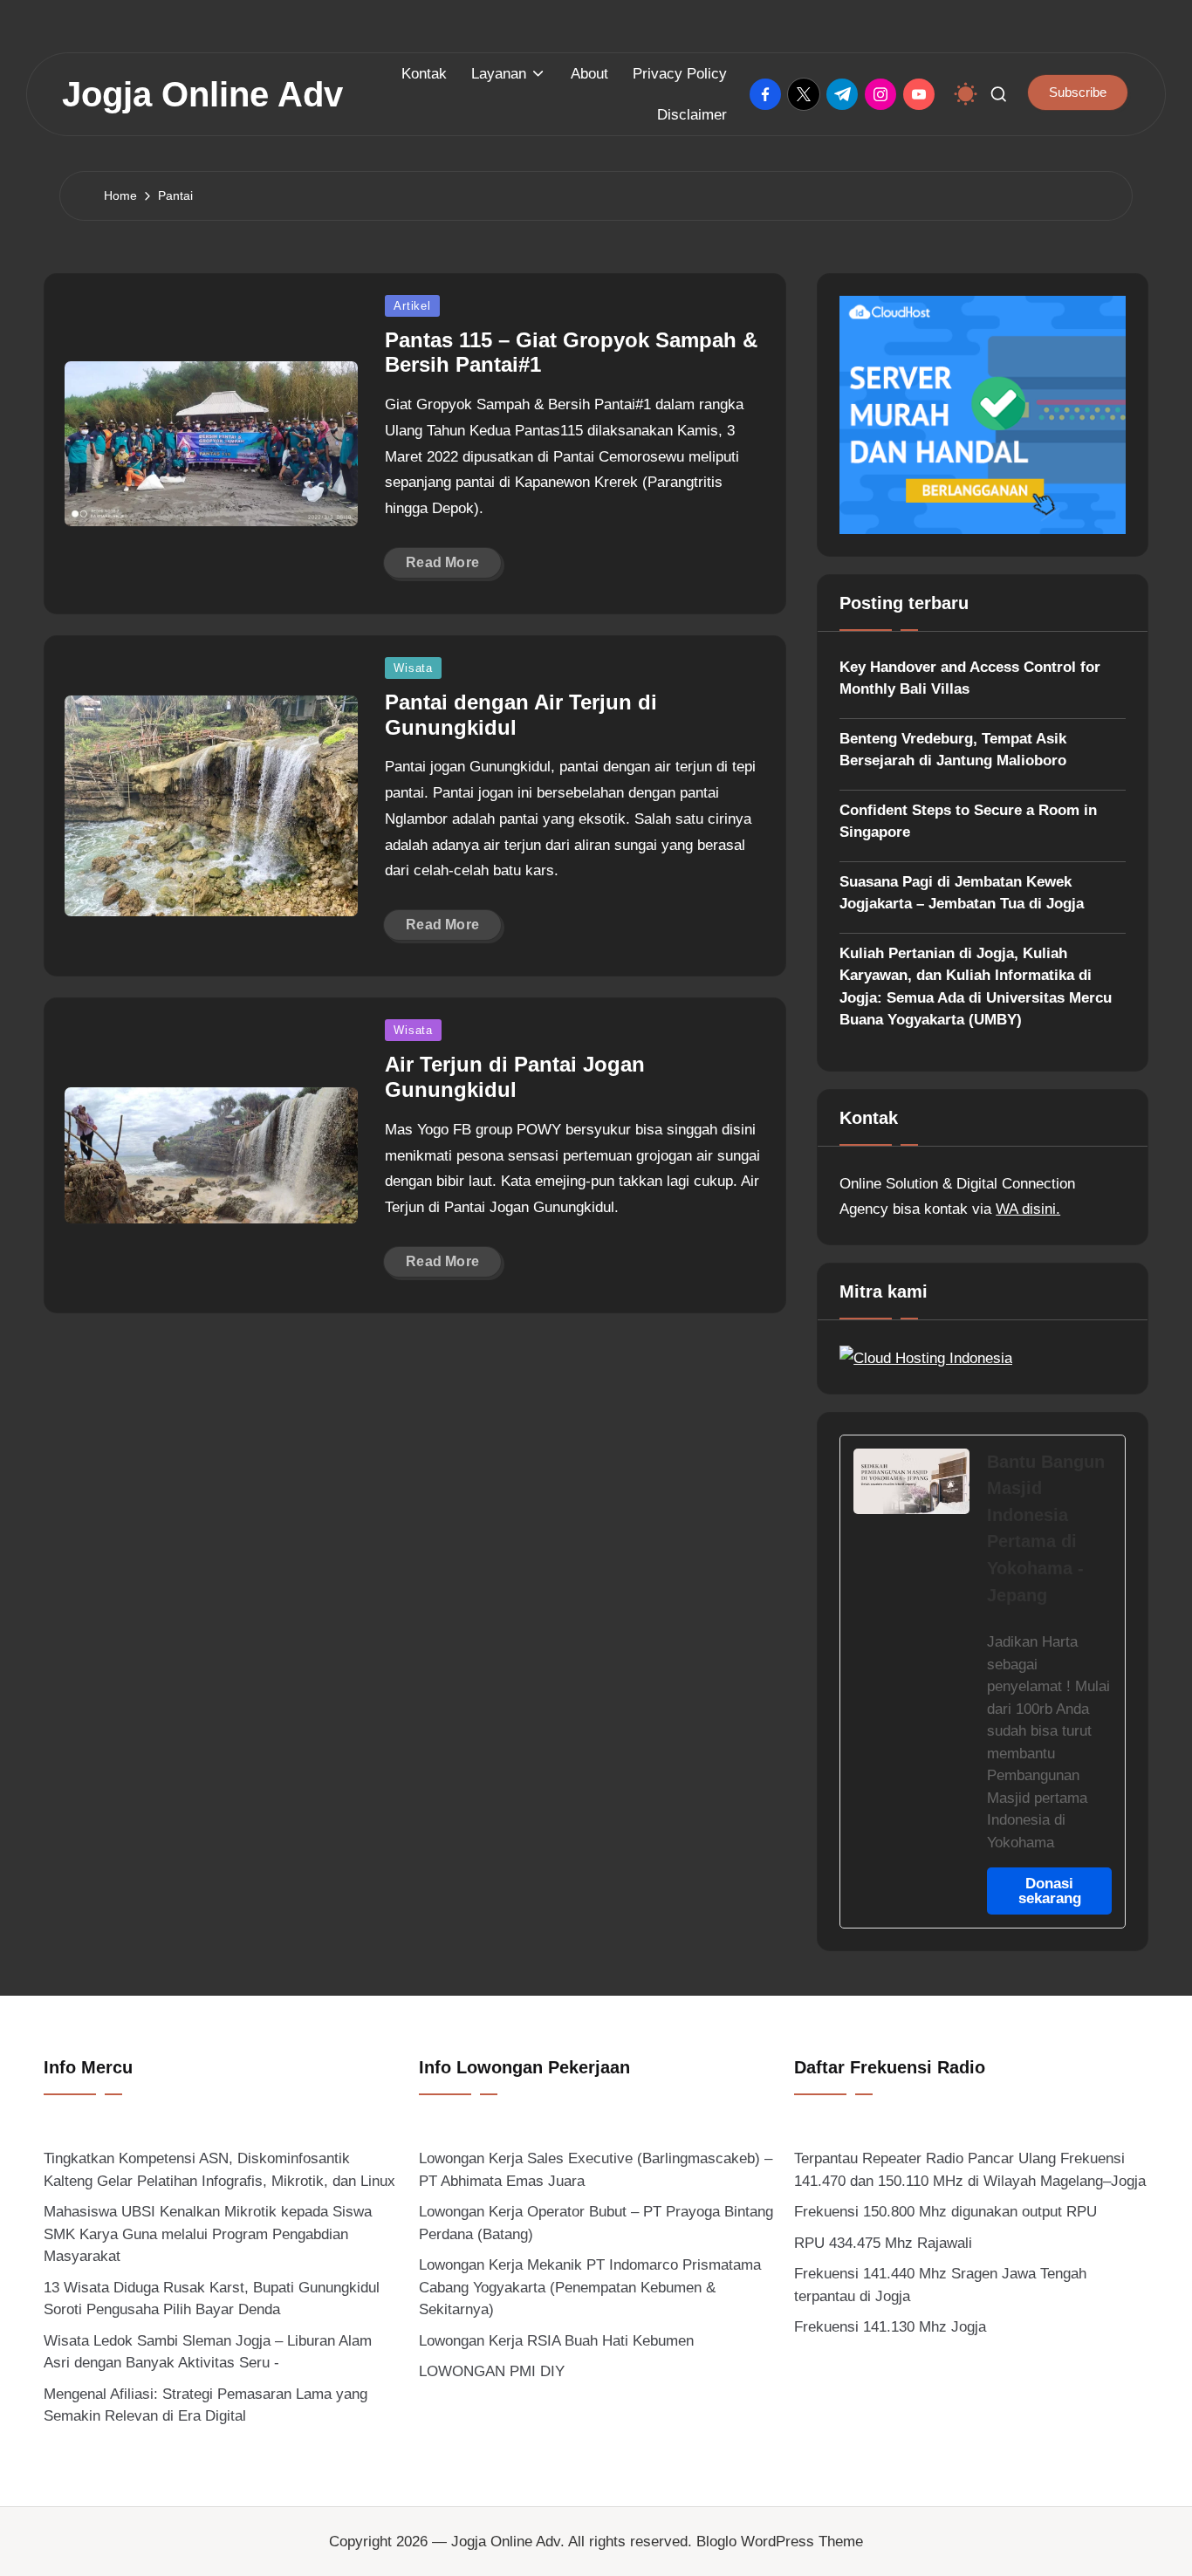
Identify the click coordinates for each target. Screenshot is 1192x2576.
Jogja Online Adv (202, 94)
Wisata (413, 668)
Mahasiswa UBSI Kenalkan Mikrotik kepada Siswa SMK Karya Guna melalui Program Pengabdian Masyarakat (208, 2234)
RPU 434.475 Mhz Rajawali (883, 2243)
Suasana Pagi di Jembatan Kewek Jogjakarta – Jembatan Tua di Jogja (962, 893)
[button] (1078, 92)
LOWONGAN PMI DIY (492, 2371)
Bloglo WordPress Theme (780, 2542)
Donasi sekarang (1050, 1891)
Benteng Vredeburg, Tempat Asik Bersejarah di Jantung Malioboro (953, 750)
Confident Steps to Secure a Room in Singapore (968, 822)
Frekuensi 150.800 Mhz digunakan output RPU (945, 2212)
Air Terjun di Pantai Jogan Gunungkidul (515, 1077)
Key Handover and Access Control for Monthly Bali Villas (970, 678)
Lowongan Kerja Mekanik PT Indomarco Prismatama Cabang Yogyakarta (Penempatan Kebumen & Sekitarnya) (590, 2287)
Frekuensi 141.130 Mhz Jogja (890, 2327)
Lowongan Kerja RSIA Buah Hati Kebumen (556, 2341)
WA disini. (1028, 1209)
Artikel (412, 306)
